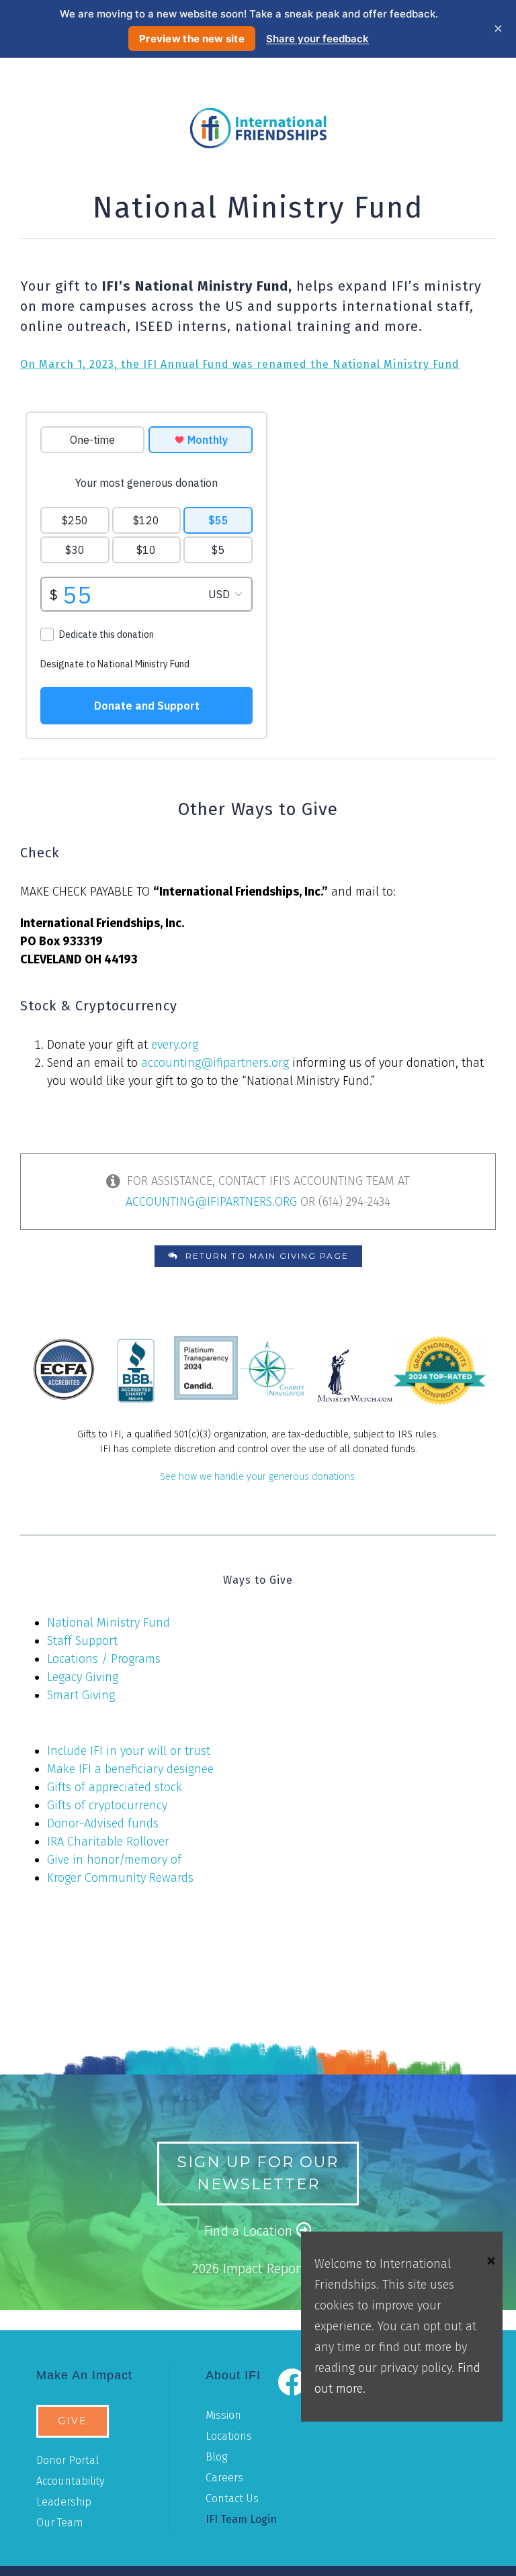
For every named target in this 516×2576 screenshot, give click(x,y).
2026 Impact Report (251, 2269)
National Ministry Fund (109, 1623)
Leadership (64, 2502)
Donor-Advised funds (103, 1823)
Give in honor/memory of (114, 1860)
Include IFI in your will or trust (129, 1751)
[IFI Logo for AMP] (258, 114)
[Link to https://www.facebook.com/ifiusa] (291, 2382)
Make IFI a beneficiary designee (130, 1769)
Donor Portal (68, 2460)
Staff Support (82, 1641)
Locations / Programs (104, 1659)
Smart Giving (81, 1695)
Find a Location (250, 2231)
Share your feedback (317, 39)
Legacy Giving (83, 1677)
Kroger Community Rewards (120, 1878)
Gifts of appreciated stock (115, 1787)
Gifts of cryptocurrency (107, 1805)
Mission (223, 2415)
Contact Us (232, 2498)
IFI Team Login (241, 2519)
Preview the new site (192, 39)
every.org (175, 1045)
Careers (224, 2478)
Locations (229, 2436)
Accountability (70, 2481)
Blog (216, 2457)
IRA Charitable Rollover (108, 1842)
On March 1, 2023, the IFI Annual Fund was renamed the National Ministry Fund (240, 364)
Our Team (60, 2523)
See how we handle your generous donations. (258, 1477)
